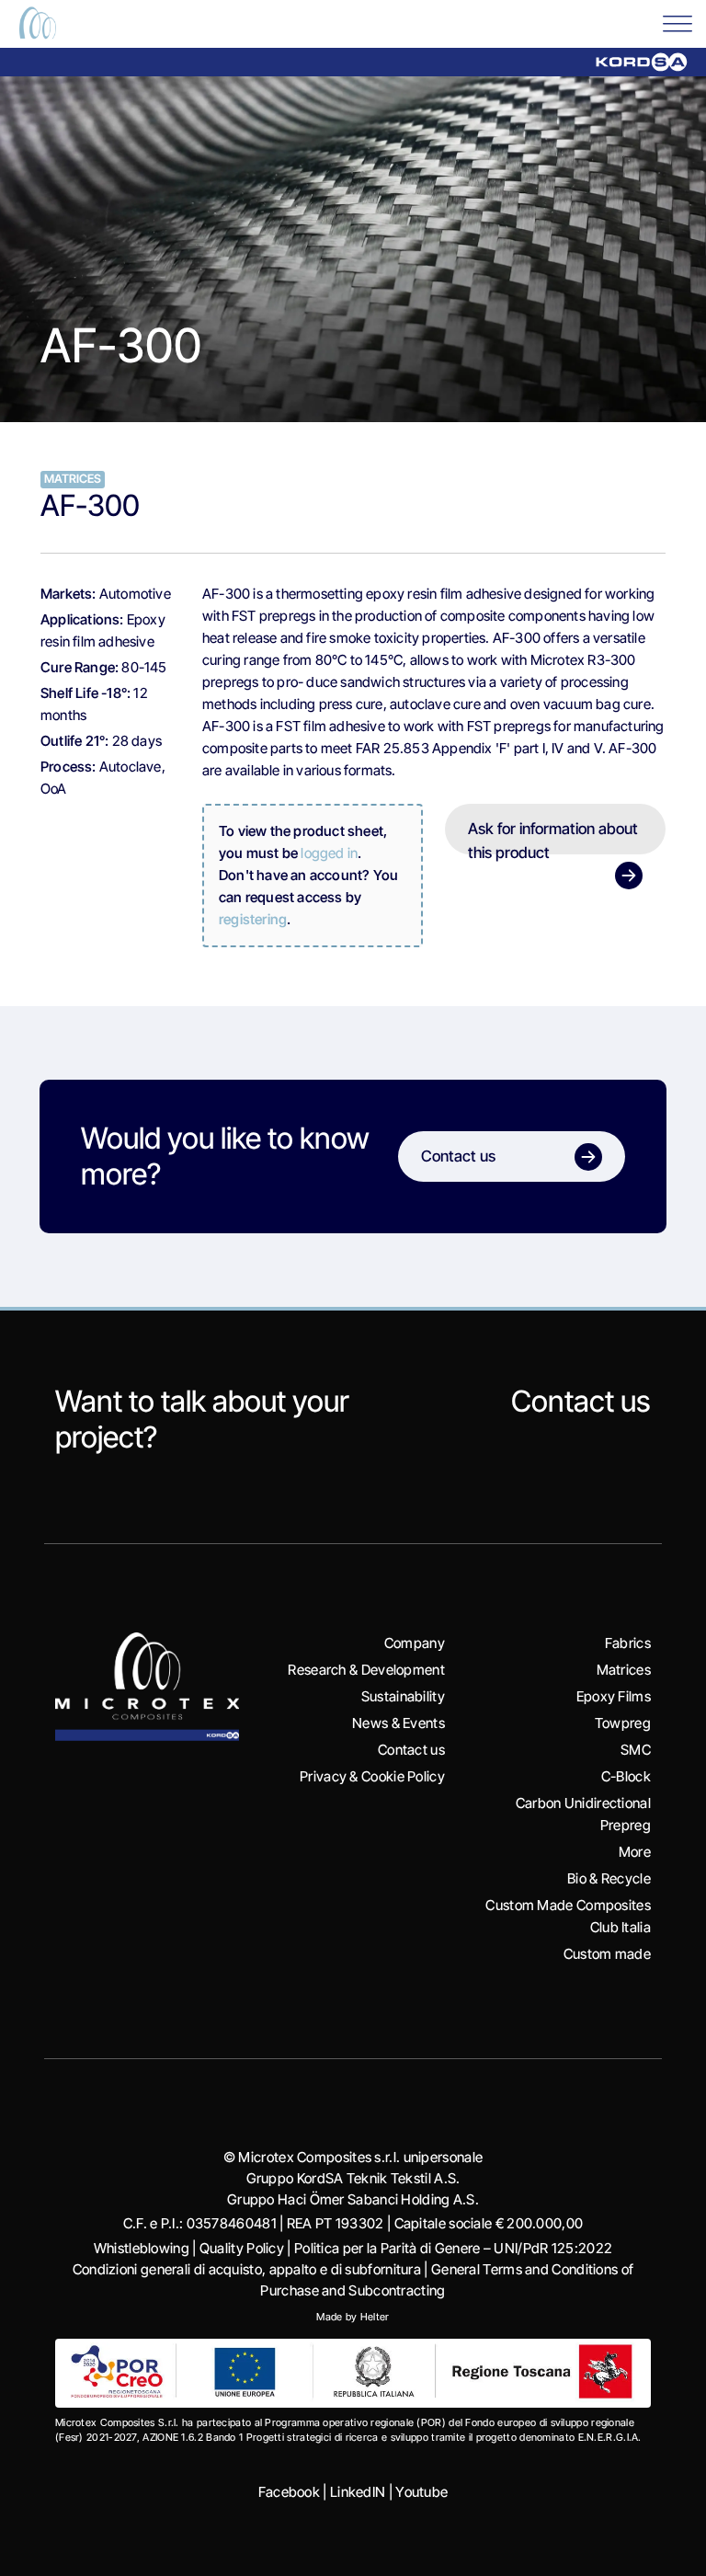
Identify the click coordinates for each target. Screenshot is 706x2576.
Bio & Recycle (609, 1878)
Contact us (581, 1401)
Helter (375, 2317)
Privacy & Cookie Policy (372, 1776)
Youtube (421, 2492)
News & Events (399, 1723)
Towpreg (623, 1723)
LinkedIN (358, 2492)
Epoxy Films (614, 1696)
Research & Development (366, 1670)
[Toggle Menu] (678, 23)
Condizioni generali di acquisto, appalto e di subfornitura (247, 2269)
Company (415, 1643)
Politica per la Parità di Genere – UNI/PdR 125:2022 (453, 2248)
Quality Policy (242, 2248)
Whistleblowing (142, 2248)
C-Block (626, 1776)
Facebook (289, 2492)
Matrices (624, 1670)
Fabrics (628, 1643)
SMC (636, 1750)
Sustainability (403, 1696)
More (635, 1852)
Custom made (607, 1954)
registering (253, 919)
